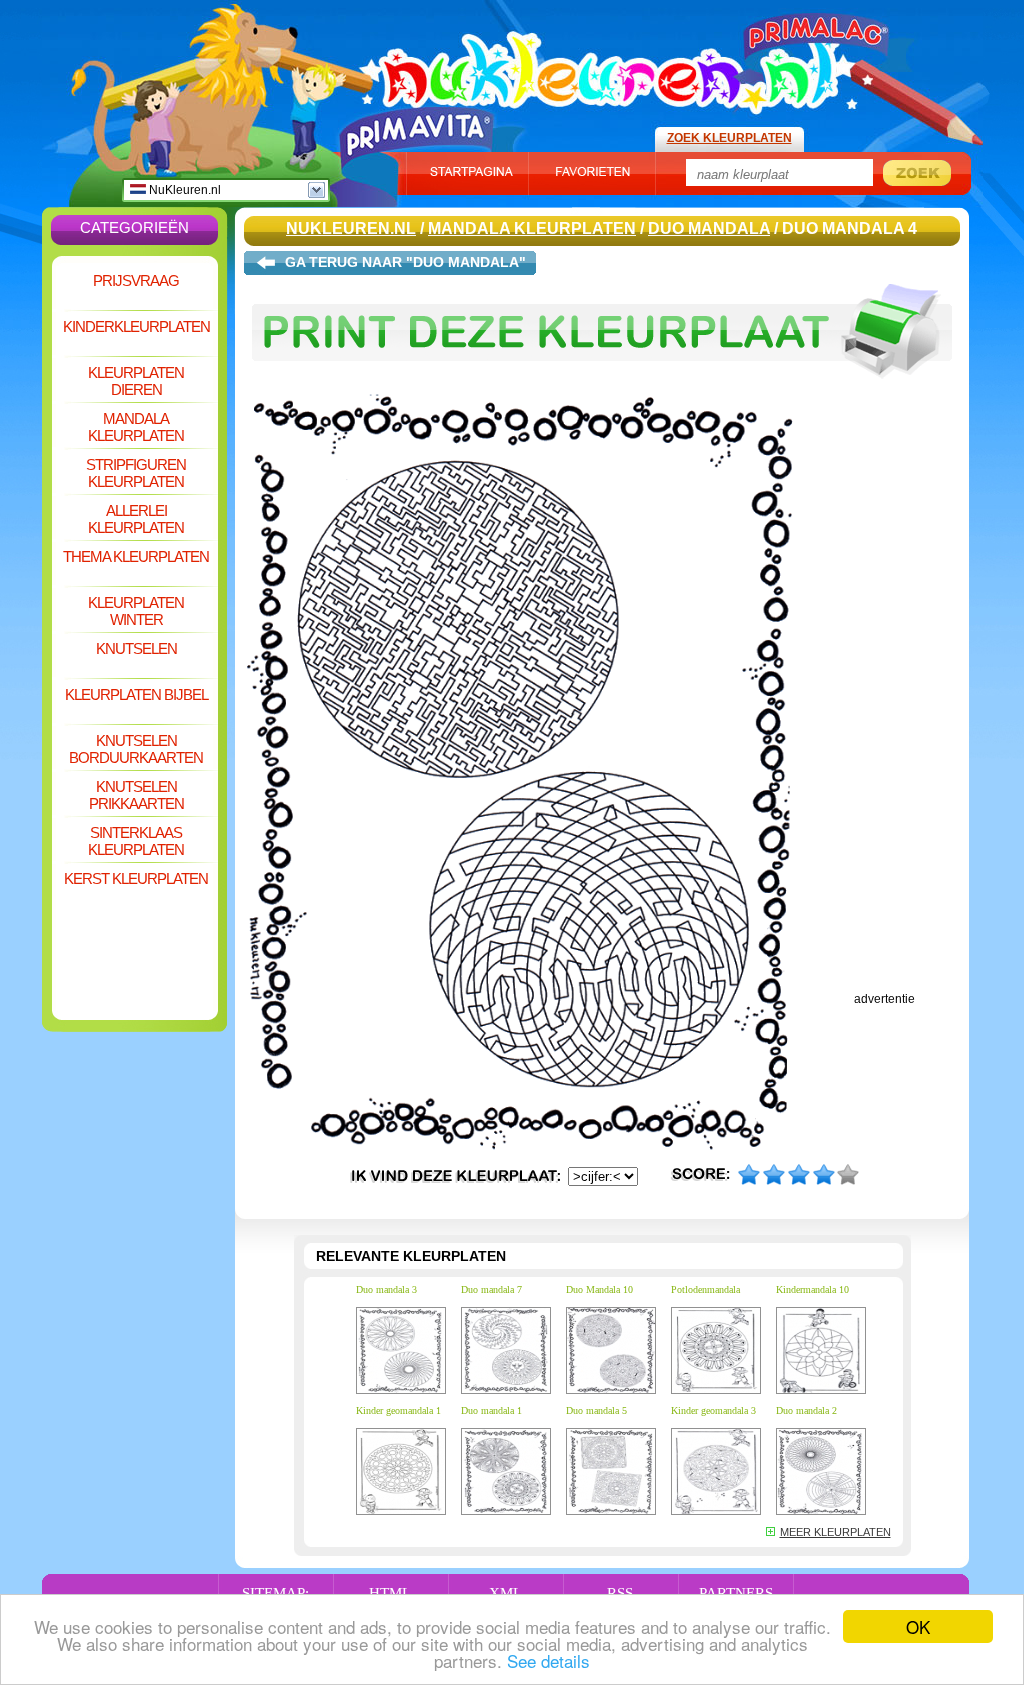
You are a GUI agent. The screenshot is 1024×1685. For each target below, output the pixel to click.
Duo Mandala (709, 228)
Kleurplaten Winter (136, 611)
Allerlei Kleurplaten (136, 519)
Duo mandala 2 (806, 1410)
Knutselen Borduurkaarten (136, 749)
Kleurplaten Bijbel (136, 694)
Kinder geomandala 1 (398, 1410)
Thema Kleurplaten (136, 556)
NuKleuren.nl (183, 190)
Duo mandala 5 (596, 1410)
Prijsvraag (136, 280)
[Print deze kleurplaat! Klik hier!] (602, 388)
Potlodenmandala (705, 1289)
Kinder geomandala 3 (713, 1410)
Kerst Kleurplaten (136, 878)
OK (918, 1626)
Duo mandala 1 (491, 1410)
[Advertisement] (135, 956)
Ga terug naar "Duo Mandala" (405, 262)
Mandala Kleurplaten (136, 427)
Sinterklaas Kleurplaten (136, 841)
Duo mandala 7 (491, 1289)
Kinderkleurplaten (136, 326)
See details (548, 1660)
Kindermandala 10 (812, 1289)
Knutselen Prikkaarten (136, 795)
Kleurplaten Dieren (136, 381)
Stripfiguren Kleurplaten (136, 473)
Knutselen (136, 648)
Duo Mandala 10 (599, 1289)
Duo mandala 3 (386, 1289)
